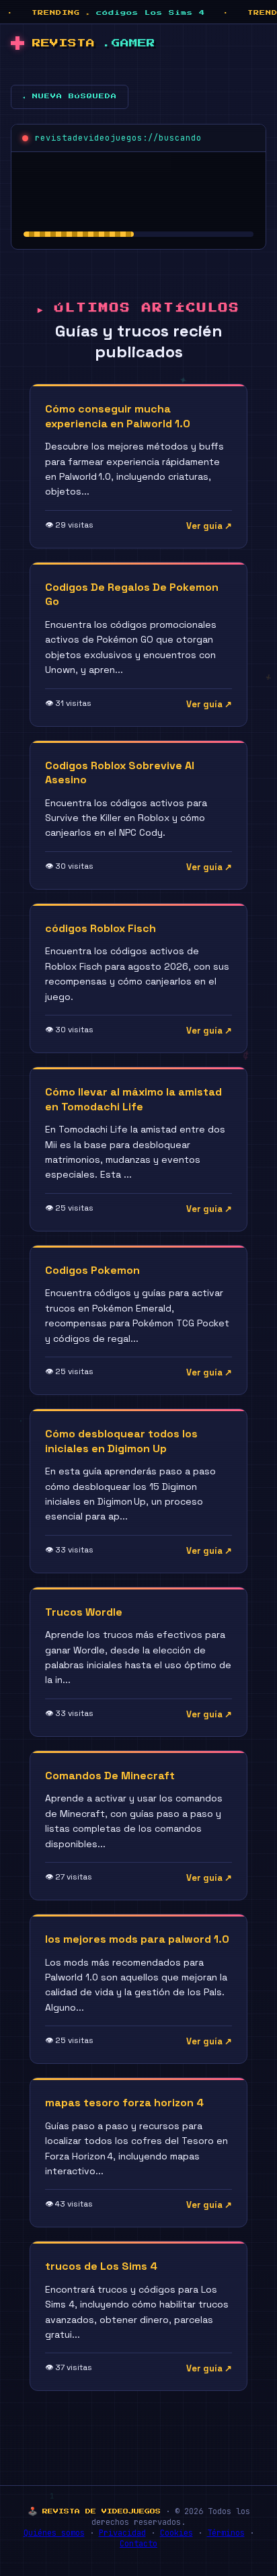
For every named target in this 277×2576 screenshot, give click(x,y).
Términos (226, 2533)
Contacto (138, 2544)
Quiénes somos (54, 2533)
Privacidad (122, 2533)
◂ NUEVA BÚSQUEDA (70, 96)
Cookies (176, 2533)
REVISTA (94, 43)
